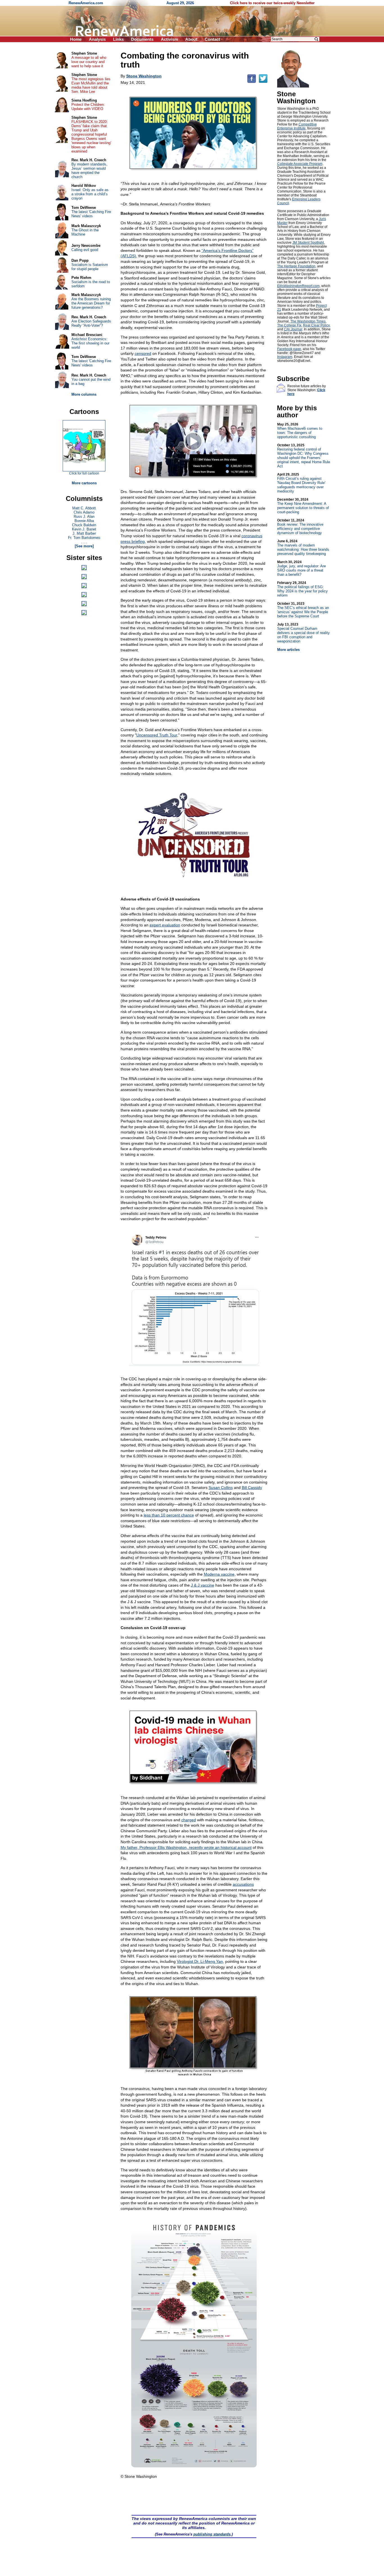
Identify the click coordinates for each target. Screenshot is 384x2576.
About (191, 39)
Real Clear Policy (316, 325)
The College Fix (289, 325)
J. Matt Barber (84, 533)
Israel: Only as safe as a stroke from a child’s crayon (90, 194)
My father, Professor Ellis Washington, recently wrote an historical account (186, 1847)
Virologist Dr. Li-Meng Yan (200, 1961)
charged (189, 1820)
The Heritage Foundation (296, 266)
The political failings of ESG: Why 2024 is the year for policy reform (302, 589)
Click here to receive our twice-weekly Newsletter (272, 3)
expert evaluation (165, 925)
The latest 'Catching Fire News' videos (91, 214)
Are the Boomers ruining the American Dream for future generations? (91, 303)
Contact (212, 39)
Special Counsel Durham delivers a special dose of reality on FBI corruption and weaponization (303, 633)
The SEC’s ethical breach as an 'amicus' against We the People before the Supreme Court (303, 610)
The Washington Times (308, 321)
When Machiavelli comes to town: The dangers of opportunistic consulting (300, 431)
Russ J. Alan (84, 517)
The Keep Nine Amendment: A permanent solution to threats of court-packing (303, 506)
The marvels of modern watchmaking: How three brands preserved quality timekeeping (303, 547)
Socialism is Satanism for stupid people (90, 267)
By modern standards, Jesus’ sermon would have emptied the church (89, 171)
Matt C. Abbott (84, 508)
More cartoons (84, 483)
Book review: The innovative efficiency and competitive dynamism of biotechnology (300, 527)
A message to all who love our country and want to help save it (89, 62)
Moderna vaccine (219, 1574)
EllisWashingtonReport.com (298, 286)
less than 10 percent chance (169, 1515)
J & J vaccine (203, 1585)
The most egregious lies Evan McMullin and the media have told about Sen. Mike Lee (91, 85)
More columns (84, 394)
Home (76, 39)
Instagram (285, 357)
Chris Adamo (84, 512)
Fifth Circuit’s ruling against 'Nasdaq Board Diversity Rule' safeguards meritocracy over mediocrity (301, 483)
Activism (169, 39)
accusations (243, 1884)
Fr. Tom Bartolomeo (84, 538)
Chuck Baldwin (84, 525)
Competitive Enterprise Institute (297, 126)
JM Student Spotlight (308, 243)
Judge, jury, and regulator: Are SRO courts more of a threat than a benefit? (301, 568)
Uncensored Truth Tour (157, 735)
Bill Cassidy (252, 1488)
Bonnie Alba (84, 521)
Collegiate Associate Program (300, 164)
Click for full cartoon (84, 473)
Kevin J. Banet (84, 529)
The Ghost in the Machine (85, 232)
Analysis (97, 39)
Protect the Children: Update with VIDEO (88, 107)
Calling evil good (85, 250)
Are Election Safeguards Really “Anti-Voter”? (91, 323)
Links (118, 39)
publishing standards (212, 2534)
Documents (142, 39)
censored (143, 353)
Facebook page (289, 349)
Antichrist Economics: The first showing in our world (90, 343)
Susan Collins (221, 1488)
